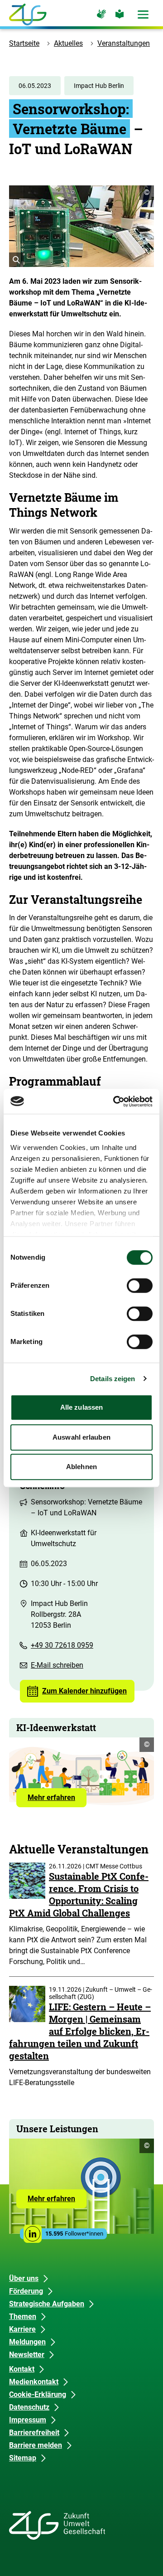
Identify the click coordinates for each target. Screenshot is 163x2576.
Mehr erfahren (57, 1800)
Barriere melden (36, 2445)
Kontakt (22, 2369)
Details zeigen (113, 1379)
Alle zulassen (81, 1407)
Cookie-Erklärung (38, 2394)
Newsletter (27, 2355)
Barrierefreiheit (34, 2433)
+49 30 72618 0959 (62, 1645)
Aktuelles (68, 43)
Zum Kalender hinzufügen (84, 1691)
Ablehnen (81, 1467)
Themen (23, 2316)
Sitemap (23, 2458)
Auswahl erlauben (81, 1437)
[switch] (140, 1286)
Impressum (28, 2420)
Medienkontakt (34, 2382)
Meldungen (27, 2342)
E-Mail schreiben (57, 1665)
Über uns (24, 2278)
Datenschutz (29, 2407)
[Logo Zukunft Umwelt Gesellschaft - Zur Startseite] (28, 15)
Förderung (26, 2291)
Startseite (24, 43)
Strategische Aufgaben (47, 2304)
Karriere (22, 2329)
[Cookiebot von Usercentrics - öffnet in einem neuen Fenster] (115, 1101)
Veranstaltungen (124, 43)
